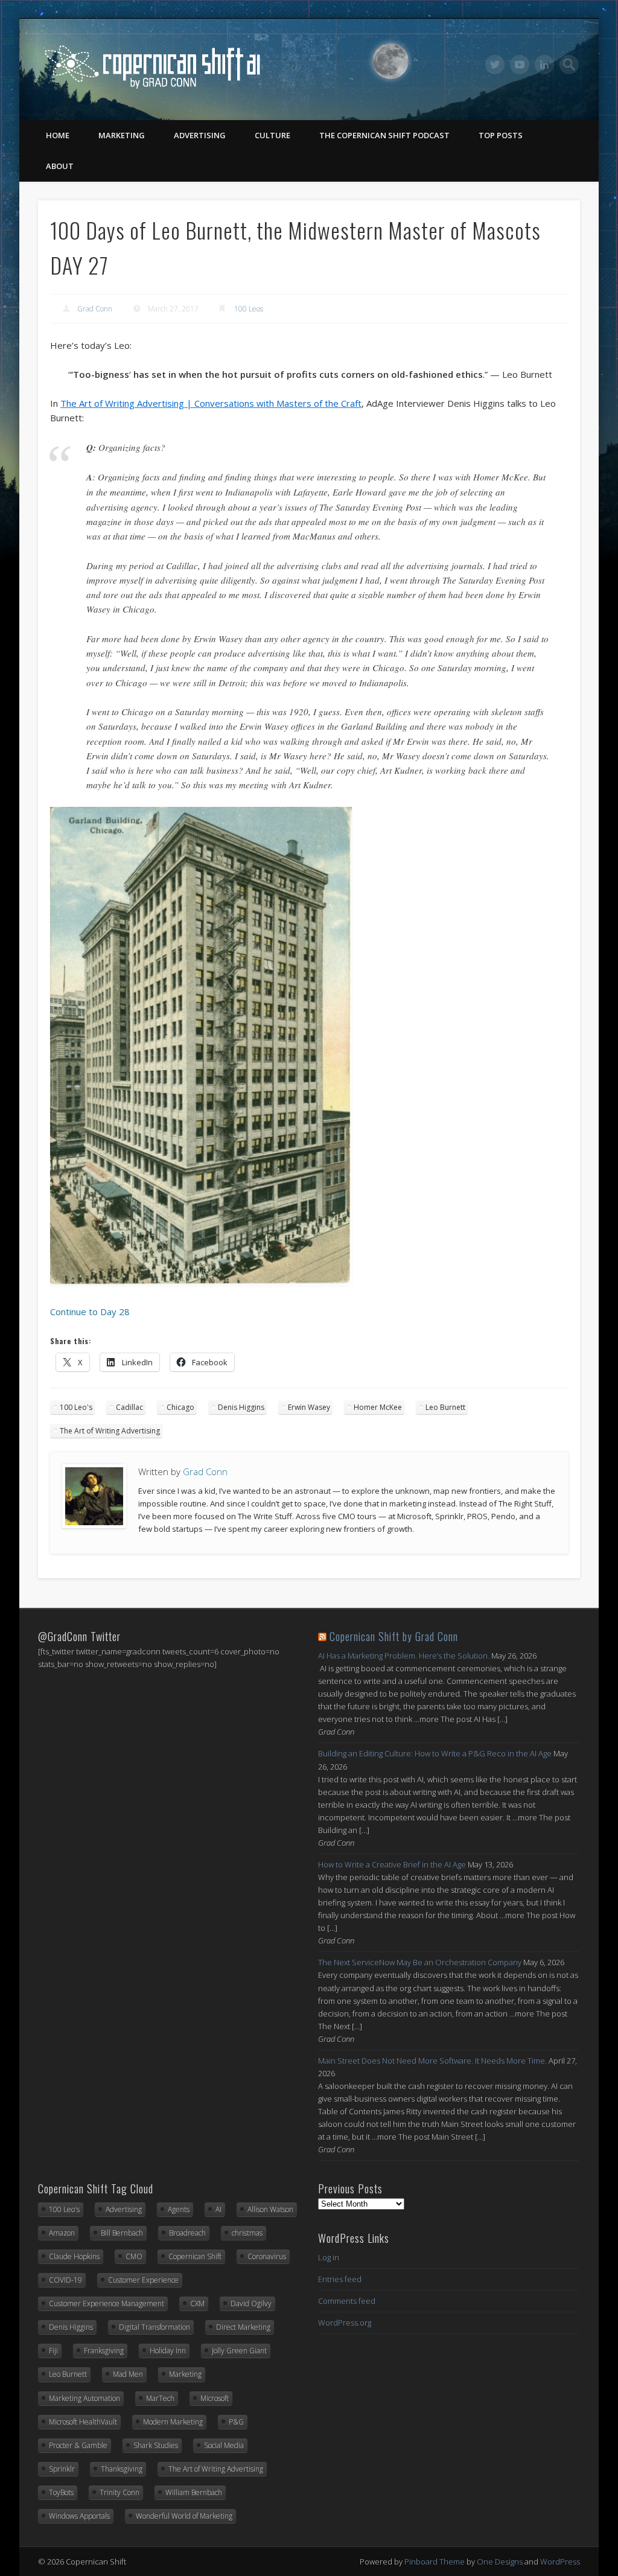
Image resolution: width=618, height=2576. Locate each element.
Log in (329, 2257)
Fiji (53, 2351)
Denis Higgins (241, 1407)
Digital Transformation (154, 2327)
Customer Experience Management (107, 2303)
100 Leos (249, 309)
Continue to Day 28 (90, 1312)
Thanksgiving (122, 2469)
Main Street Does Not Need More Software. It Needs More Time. (432, 2061)
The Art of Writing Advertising (110, 1431)
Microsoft (215, 2398)
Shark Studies (156, 2445)
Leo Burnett (445, 1407)
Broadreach (187, 2233)
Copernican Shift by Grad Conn (394, 1636)
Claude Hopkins (74, 2256)
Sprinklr (62, 2469)
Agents (179, 2209)
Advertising (200, 135)
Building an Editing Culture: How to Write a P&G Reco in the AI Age (435, 1753)
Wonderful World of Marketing (184, 2516)
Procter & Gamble (78, 2445)
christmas (247, 2233)
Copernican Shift (195, 2256)
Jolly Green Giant (239, 2351)
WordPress (560, 2562)
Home (58, 135)
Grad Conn (95, 309)
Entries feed (340, 2279)
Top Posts (501, 135)
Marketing (122, 135)
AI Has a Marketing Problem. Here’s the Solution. (404, 1656)
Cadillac (129, 1407)
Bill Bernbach (122, 2233)
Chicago (180, 1407)
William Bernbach (194, 2492)
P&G (236, 2422)
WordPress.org (345, 2323)
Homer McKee (378, 1407)
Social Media (224, 2445)
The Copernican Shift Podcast (384, 135)
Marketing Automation (84, 2398)
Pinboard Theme (435, 2562)
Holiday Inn (168, 2351)
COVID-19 (65, 2280)
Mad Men (128, 2374)
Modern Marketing (173, 2422)
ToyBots (61, 2492)
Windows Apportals (79, 2516)
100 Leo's (76, 1407)
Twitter (495, 65)
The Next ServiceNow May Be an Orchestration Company (420, 1962)
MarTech (160, 2398)
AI (218, 2209)
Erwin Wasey (309, 1407)
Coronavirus (267, 2256)
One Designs (500, 2562)
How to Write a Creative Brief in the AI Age (392, 1864)
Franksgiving (104, 2351)
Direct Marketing (243, 2327)
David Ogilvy (251, 2303)
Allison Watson (270, 2209)
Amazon (62, 2233)
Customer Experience (143, 2280)
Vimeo (520, 65)
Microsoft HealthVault (83, 2422)
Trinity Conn (119, 2492)
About (60, 166)
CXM (197, 2303)
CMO (134, 2256)
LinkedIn (544, 65)
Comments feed (347, 2301)
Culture (272, 135)
